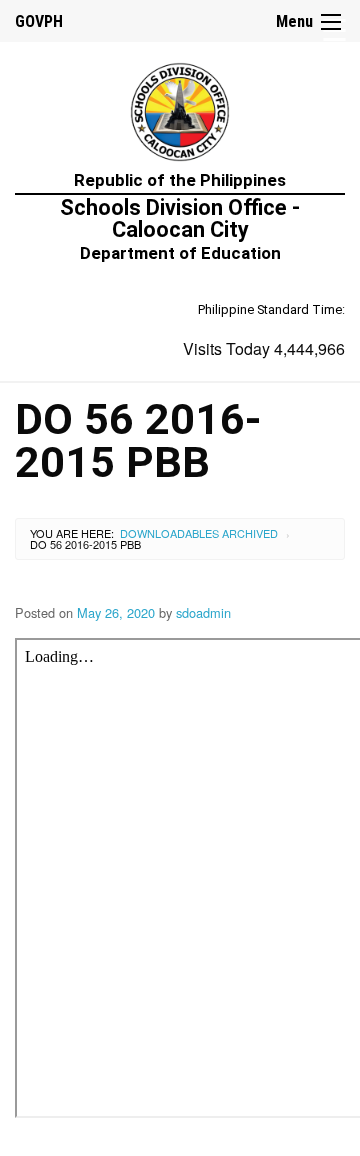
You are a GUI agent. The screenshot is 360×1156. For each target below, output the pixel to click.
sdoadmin (203, 612)
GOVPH (39, 21)
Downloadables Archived (199, 533)
